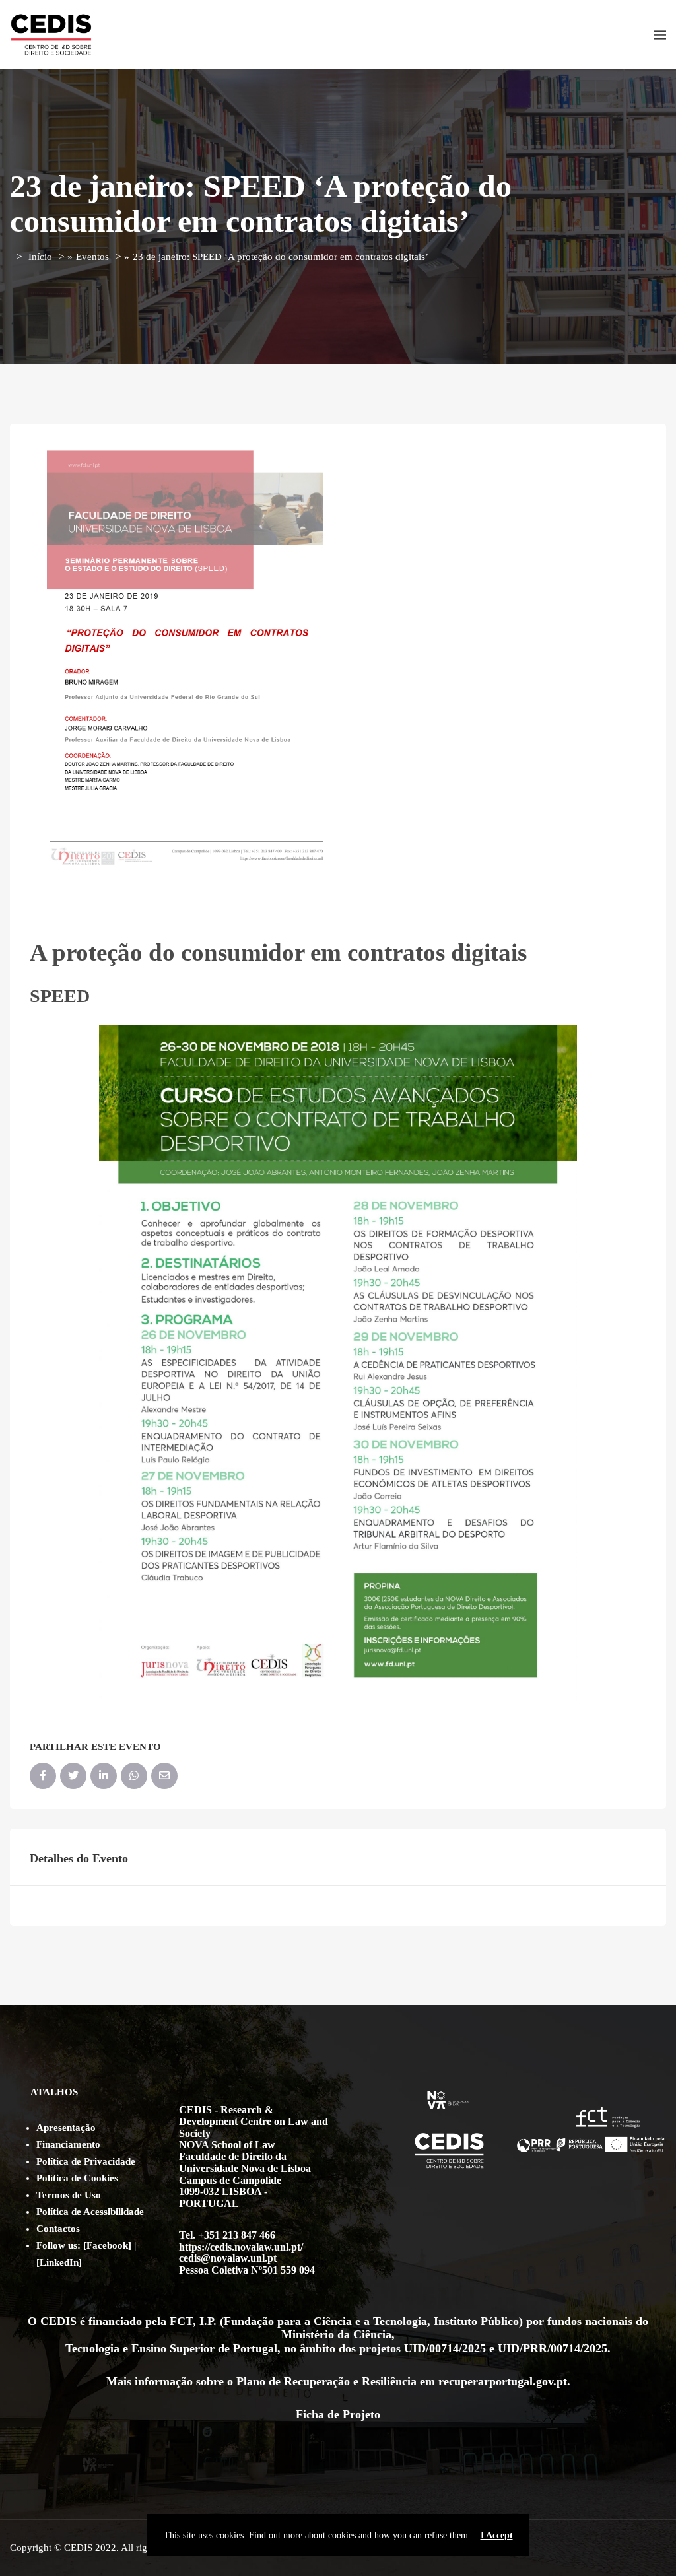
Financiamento (68, 2144)
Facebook (107, 2245)
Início (40, 257)
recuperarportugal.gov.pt (503, 2381)
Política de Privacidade (86, 2161)
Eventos (92, 257)
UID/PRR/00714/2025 (553, 2348)
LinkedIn (59, 2262)
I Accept (497, 2535)
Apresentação (66, 2128)
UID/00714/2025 (445, 2348)
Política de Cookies (77, 2178)
